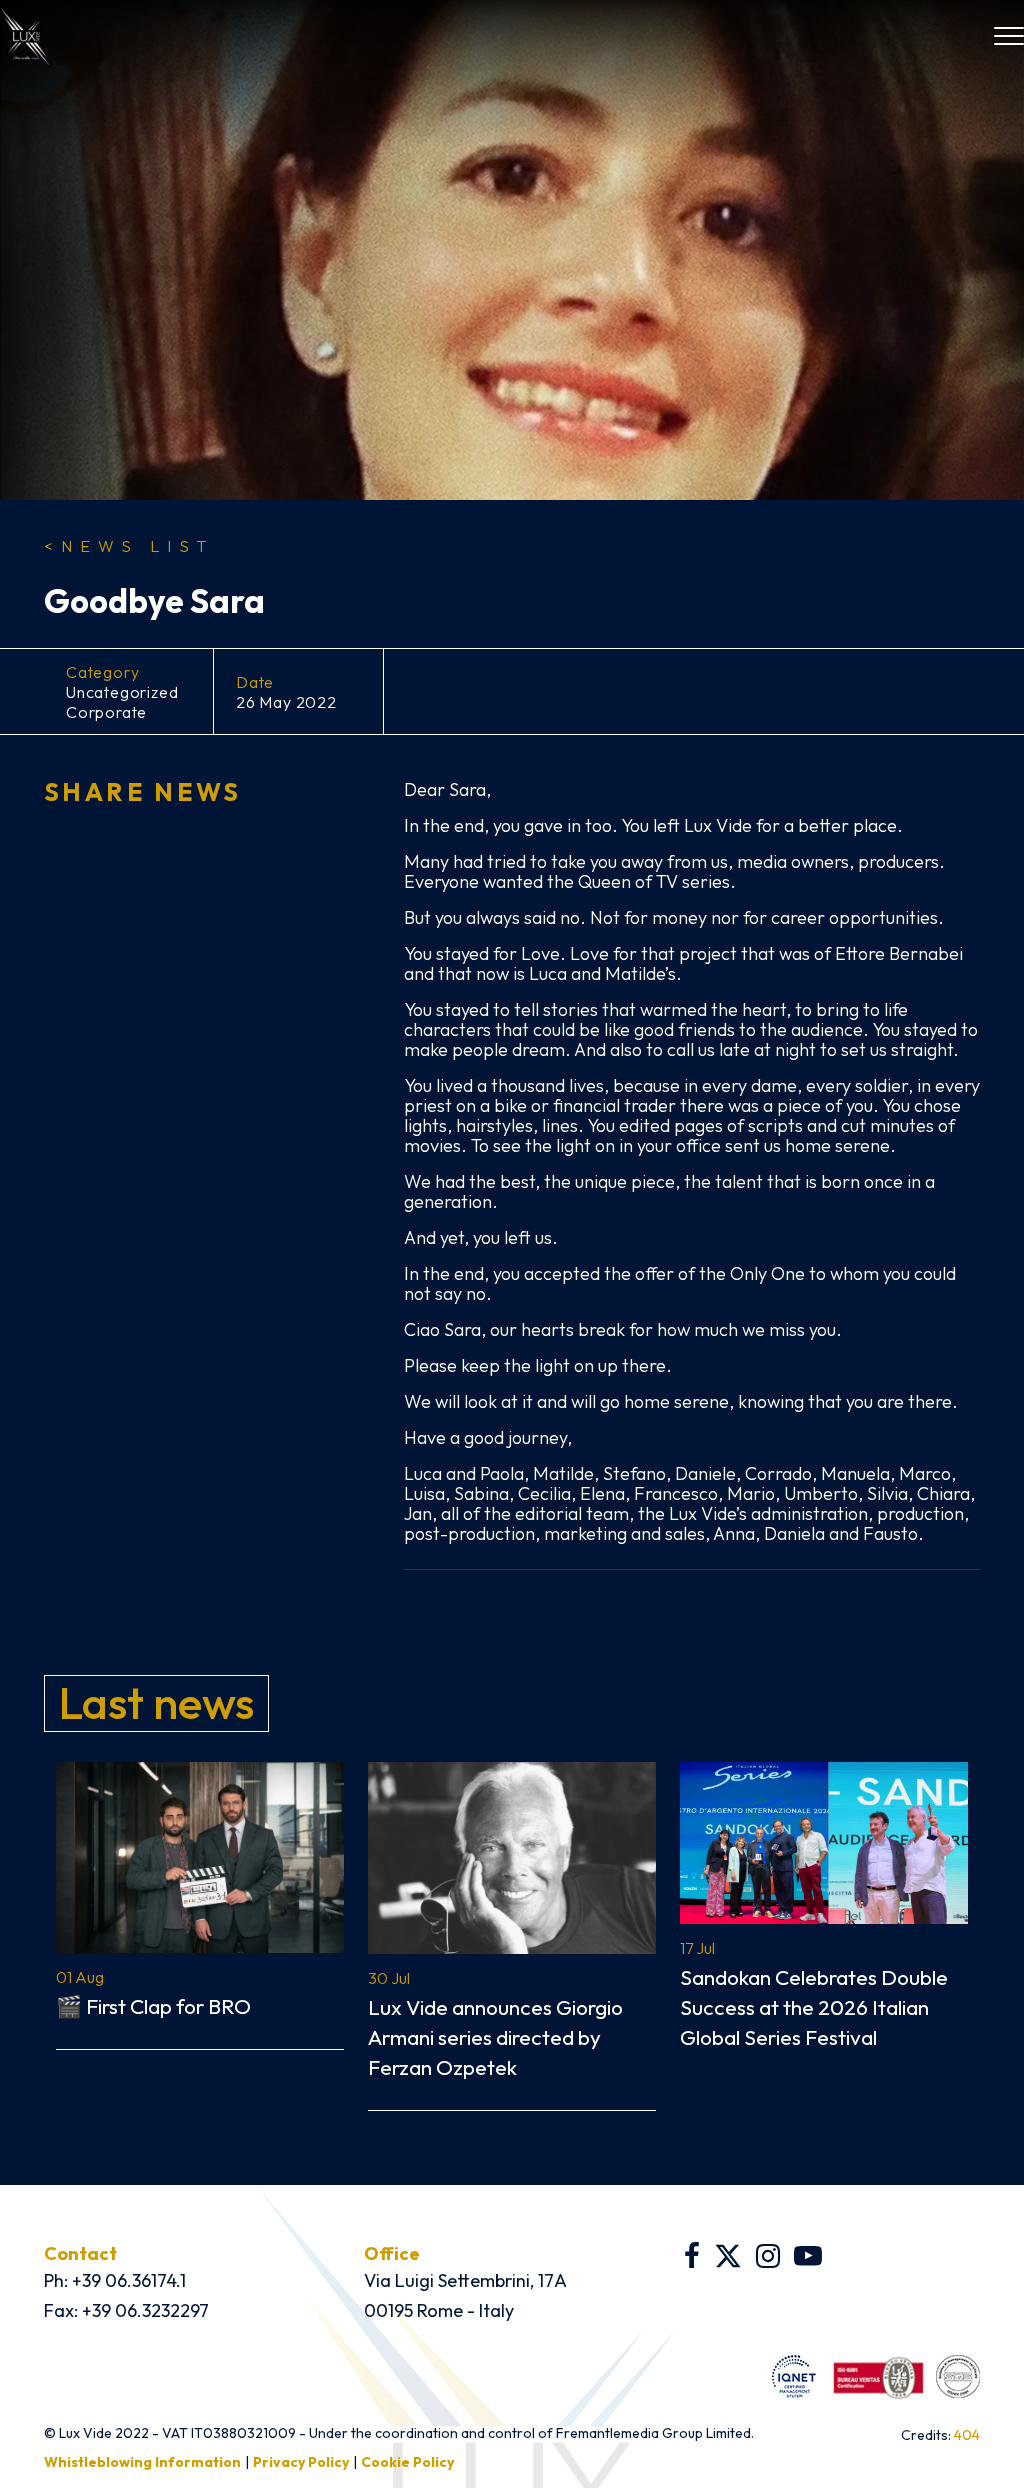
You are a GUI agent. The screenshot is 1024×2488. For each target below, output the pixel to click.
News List (129, 546)
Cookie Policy (407, 2462)
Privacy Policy (301, 2462)
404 (967, 2435)
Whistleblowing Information (142, 2462)
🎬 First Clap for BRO (153, 2006)
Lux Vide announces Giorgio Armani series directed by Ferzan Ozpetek (495, 2037)
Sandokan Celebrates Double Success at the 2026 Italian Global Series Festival (814, 2007)
